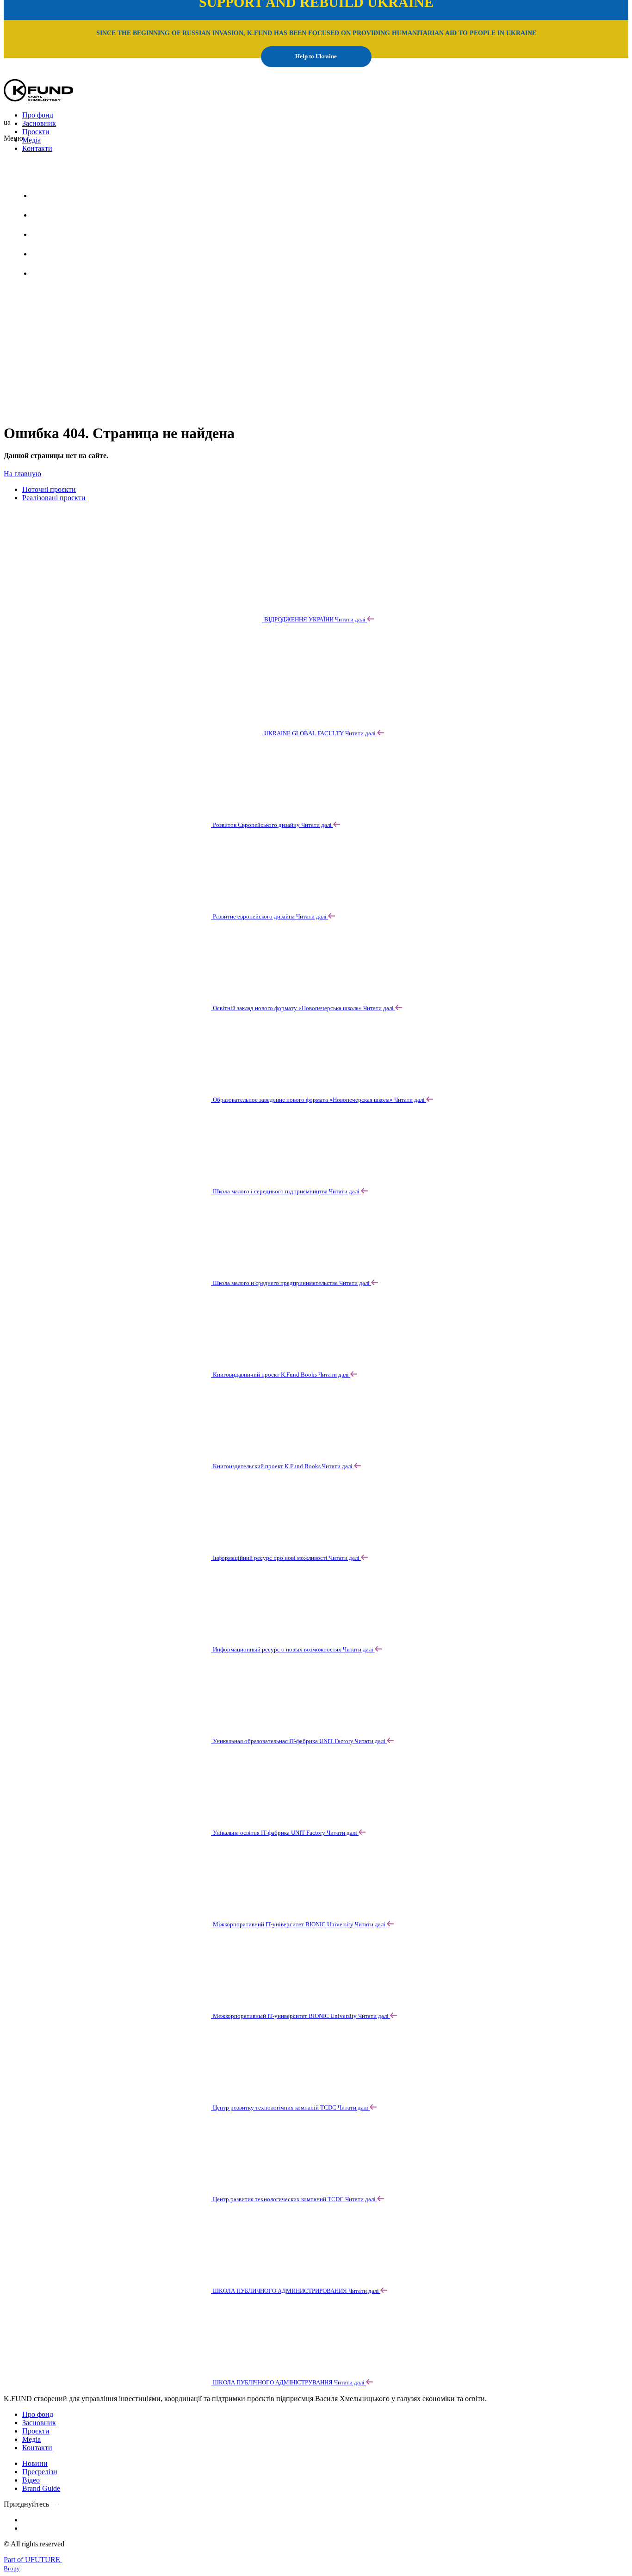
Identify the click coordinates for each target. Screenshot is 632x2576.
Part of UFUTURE (33, 2560)
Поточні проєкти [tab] (49, 489)
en (60, 173)
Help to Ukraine (316, 56)
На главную (22, 474)
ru (83, 173)
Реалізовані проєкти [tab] (54, 498)
